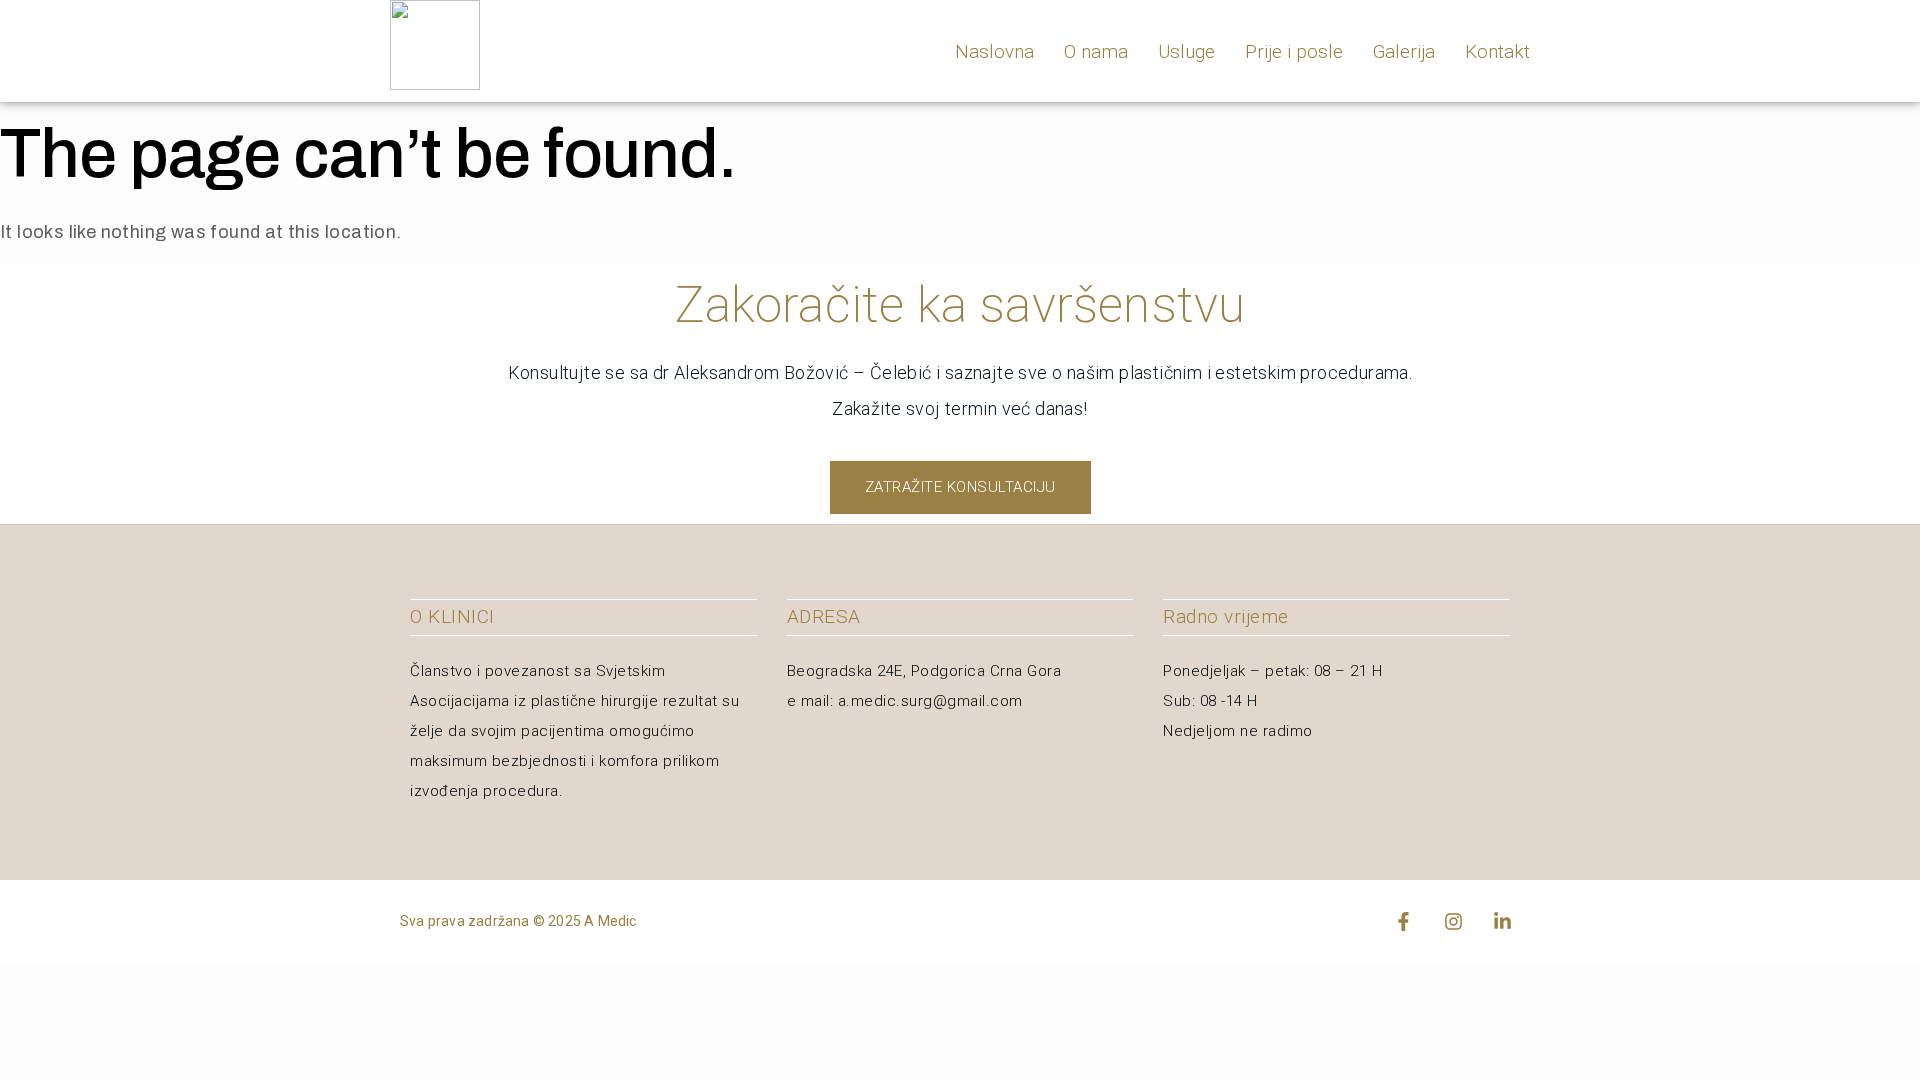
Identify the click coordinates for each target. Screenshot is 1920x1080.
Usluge (1186, 51)
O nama (1096, 51)
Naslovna (994, 51)
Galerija (1404, 51)
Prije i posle (1294, 51)
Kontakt (1497, 51)
